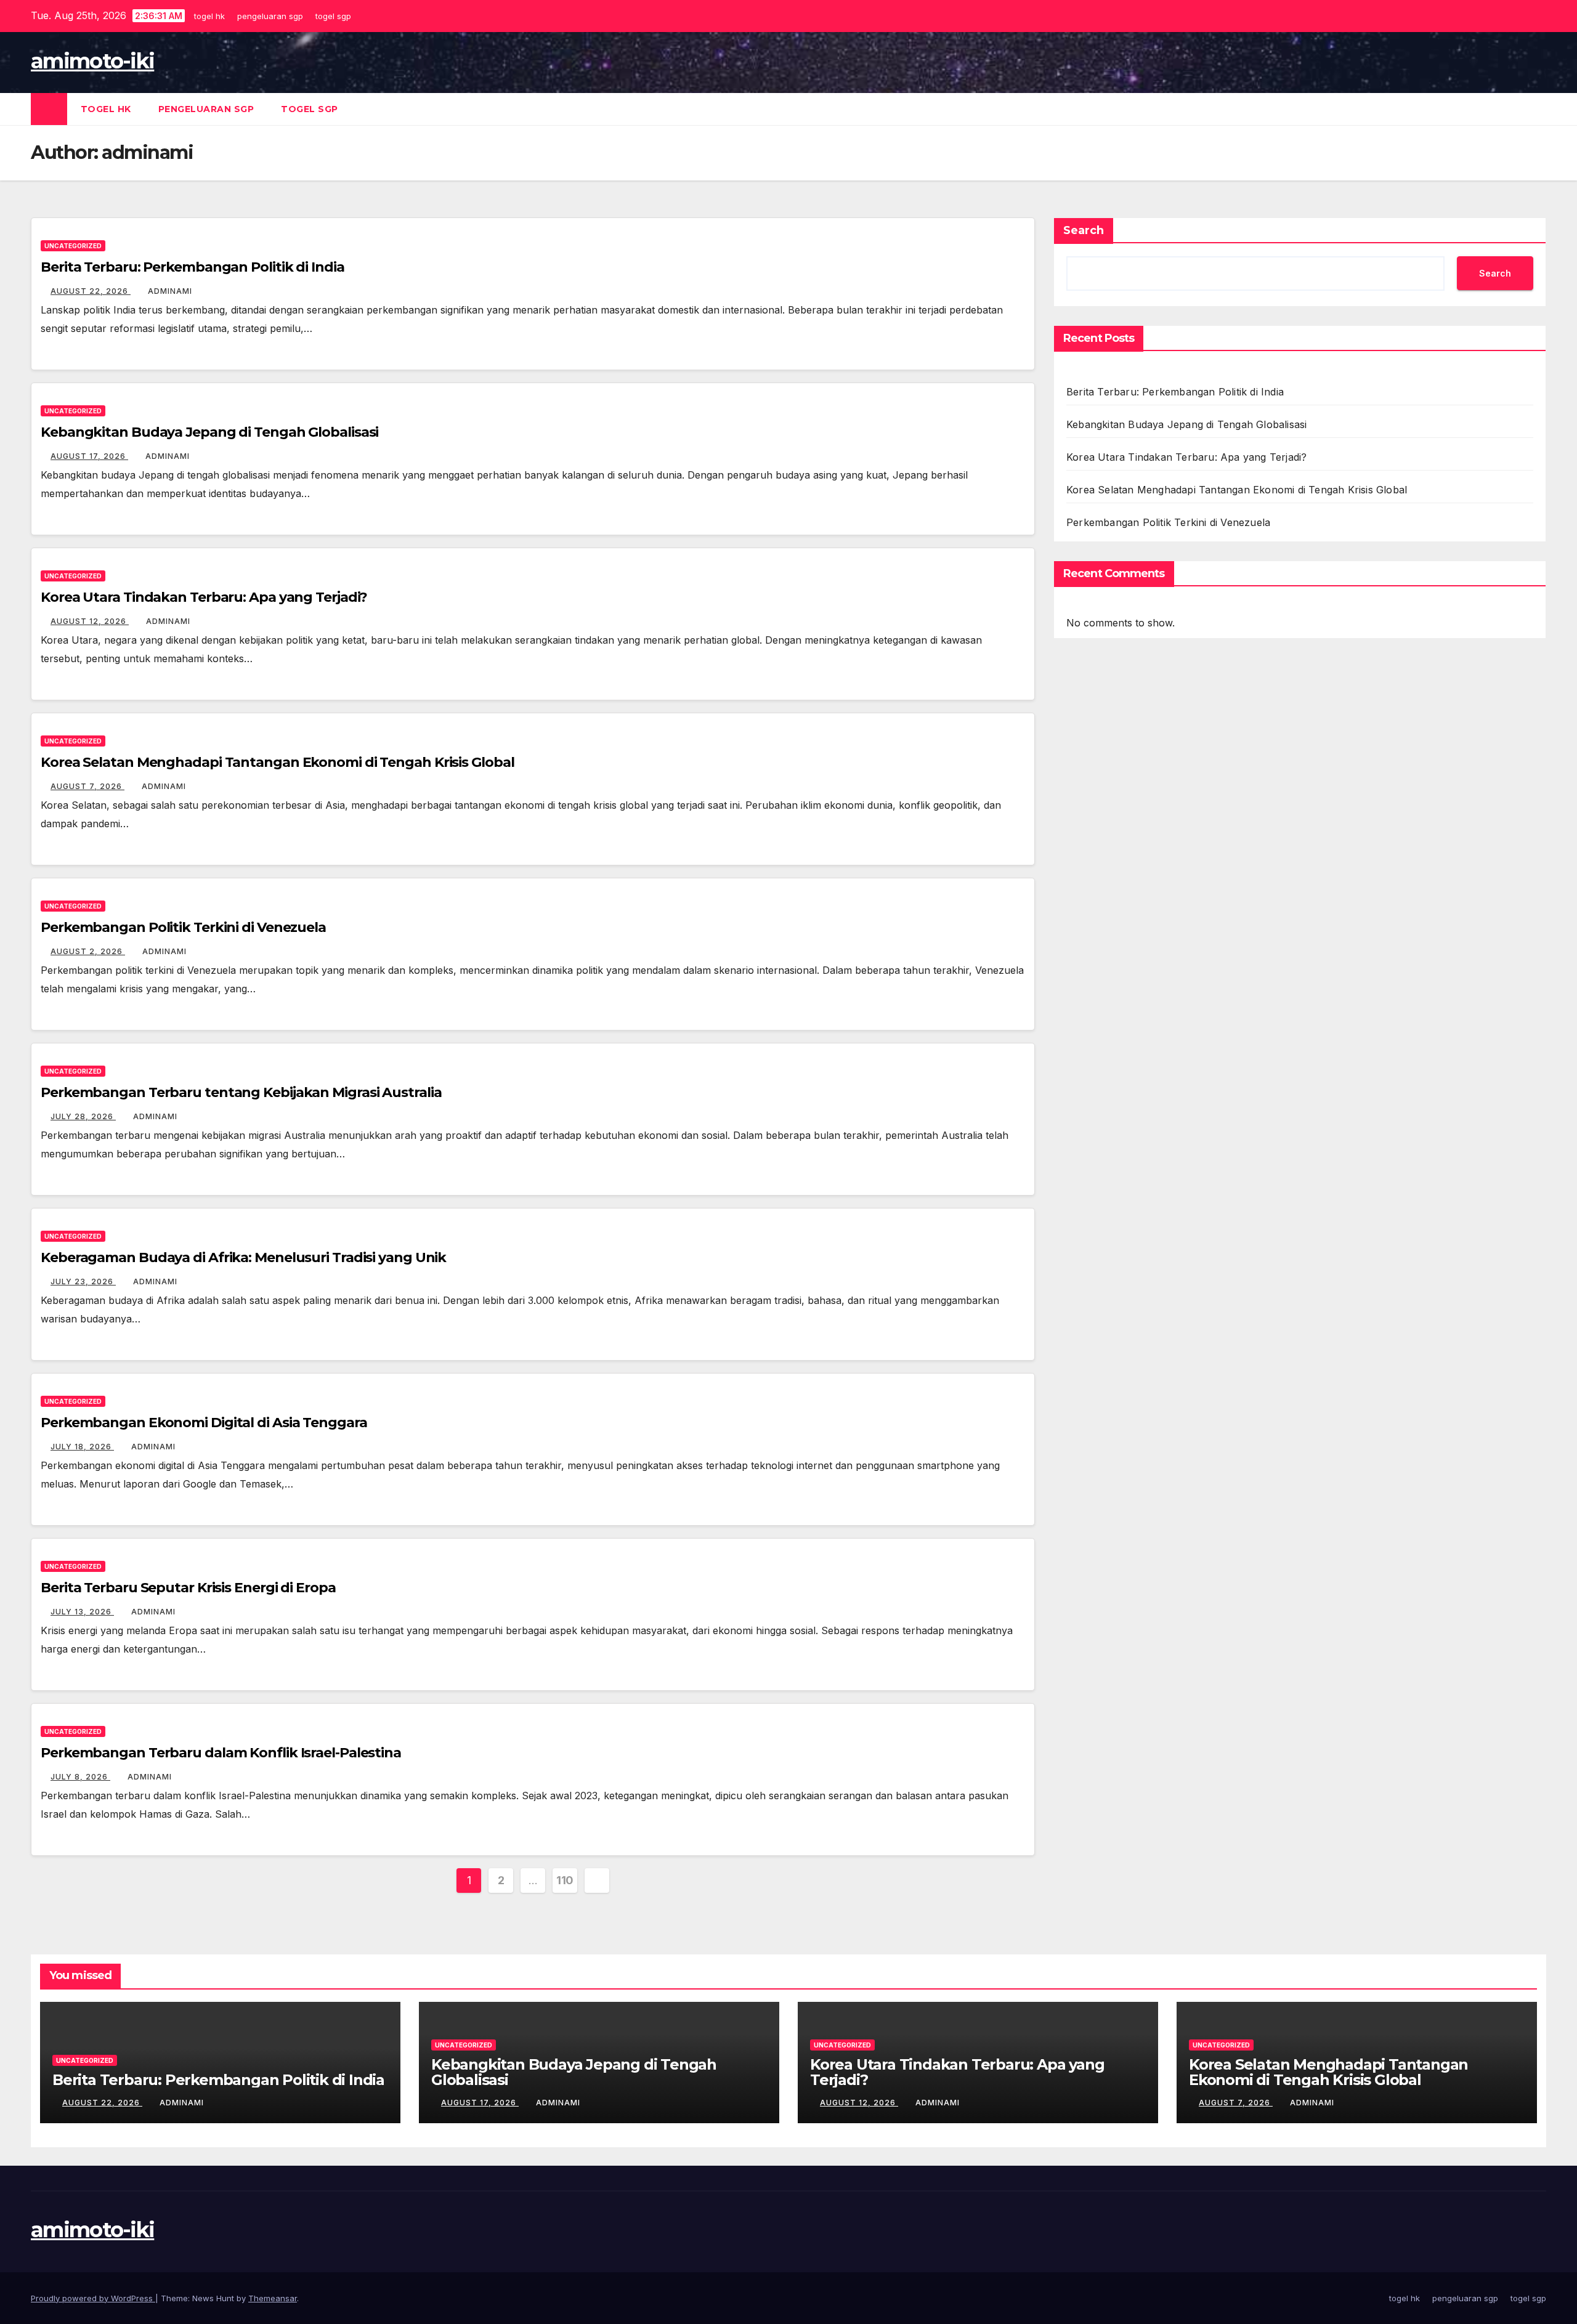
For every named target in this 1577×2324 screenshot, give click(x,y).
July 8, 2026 (80, 1777)
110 (565, 1880)
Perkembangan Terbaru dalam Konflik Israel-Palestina (221, 1753)
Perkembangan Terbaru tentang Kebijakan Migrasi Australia (241, 1092)
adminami (170, 291)
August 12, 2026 (90, 621)
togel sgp (335, 16)
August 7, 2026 (87, 786)
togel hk (211, 16)
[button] (1538, 109)
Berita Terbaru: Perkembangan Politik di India (193, 267)
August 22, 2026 (91, 291)
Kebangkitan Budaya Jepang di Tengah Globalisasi (209, 432)
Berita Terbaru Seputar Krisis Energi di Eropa (188, 1588)
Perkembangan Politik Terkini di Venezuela (183, 927)
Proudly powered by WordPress (93, 2298)
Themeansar (273, 2298)
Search (1084, 230)
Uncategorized (73, 246)
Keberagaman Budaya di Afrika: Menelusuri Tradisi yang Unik (243, 1257)
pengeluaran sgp (272, 16)
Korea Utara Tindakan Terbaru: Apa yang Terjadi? (204, 597)
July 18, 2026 (82, 1447)
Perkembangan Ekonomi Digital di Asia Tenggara (204, 1423)
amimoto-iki (92, 61)
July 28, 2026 (83, 1116)
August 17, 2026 (89, 456)
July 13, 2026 (82, 1612)
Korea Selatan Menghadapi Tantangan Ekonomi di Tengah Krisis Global (277, 762)
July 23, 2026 (83, 1281)
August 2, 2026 (88, 951)
